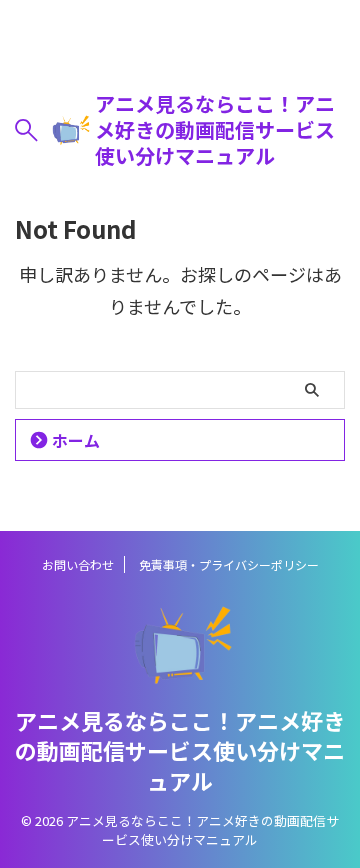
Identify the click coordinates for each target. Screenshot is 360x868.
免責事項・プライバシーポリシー (229, 564)
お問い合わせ (78, 564)
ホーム (76, 440)
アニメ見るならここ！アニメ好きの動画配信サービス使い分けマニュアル (215, 130)
